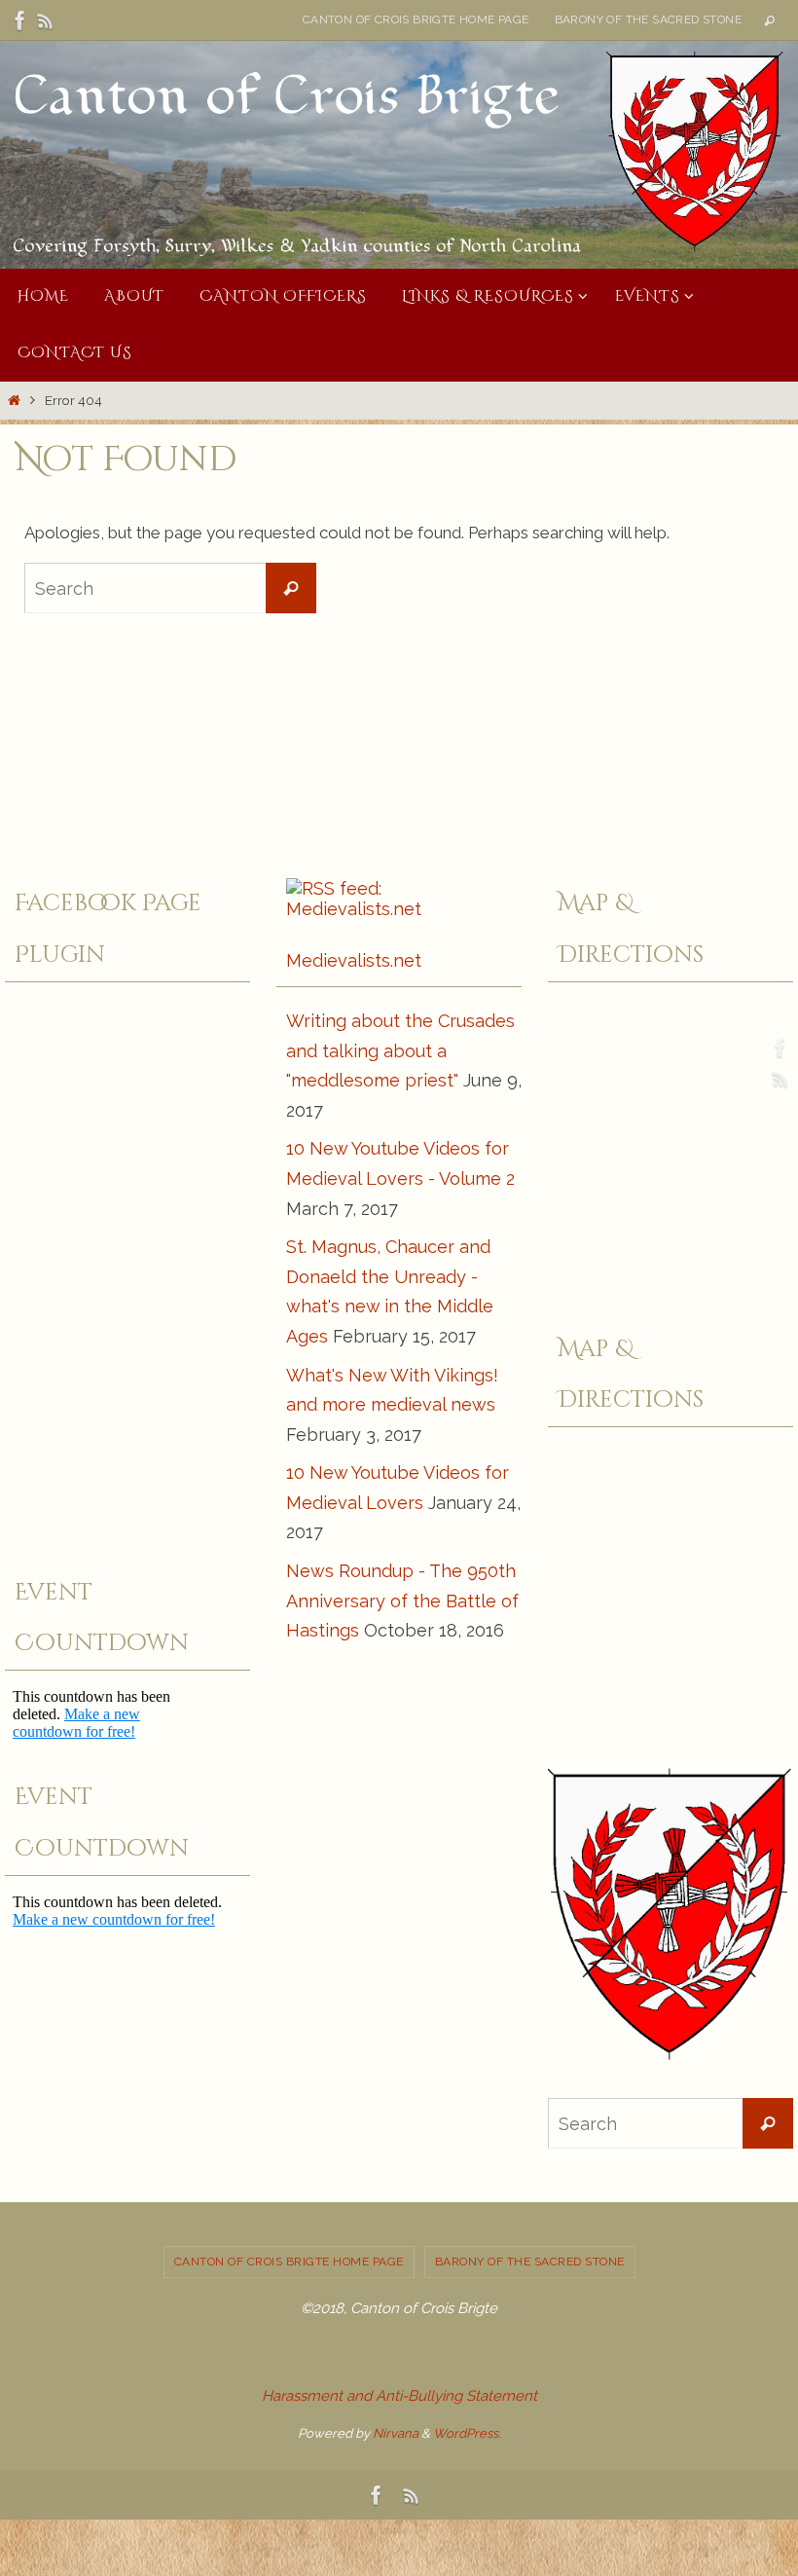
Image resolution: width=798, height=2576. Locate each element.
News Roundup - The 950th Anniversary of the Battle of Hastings (402, 1601)
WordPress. (467, 2433)
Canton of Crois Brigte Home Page (416, 19)
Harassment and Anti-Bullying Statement (399, 2396)
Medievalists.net (354, 960)
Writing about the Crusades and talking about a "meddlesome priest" (400, 1050)
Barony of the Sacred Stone (648, 19)
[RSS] (46, 20)
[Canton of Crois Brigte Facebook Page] (20, 20)
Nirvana (396, 2433)
